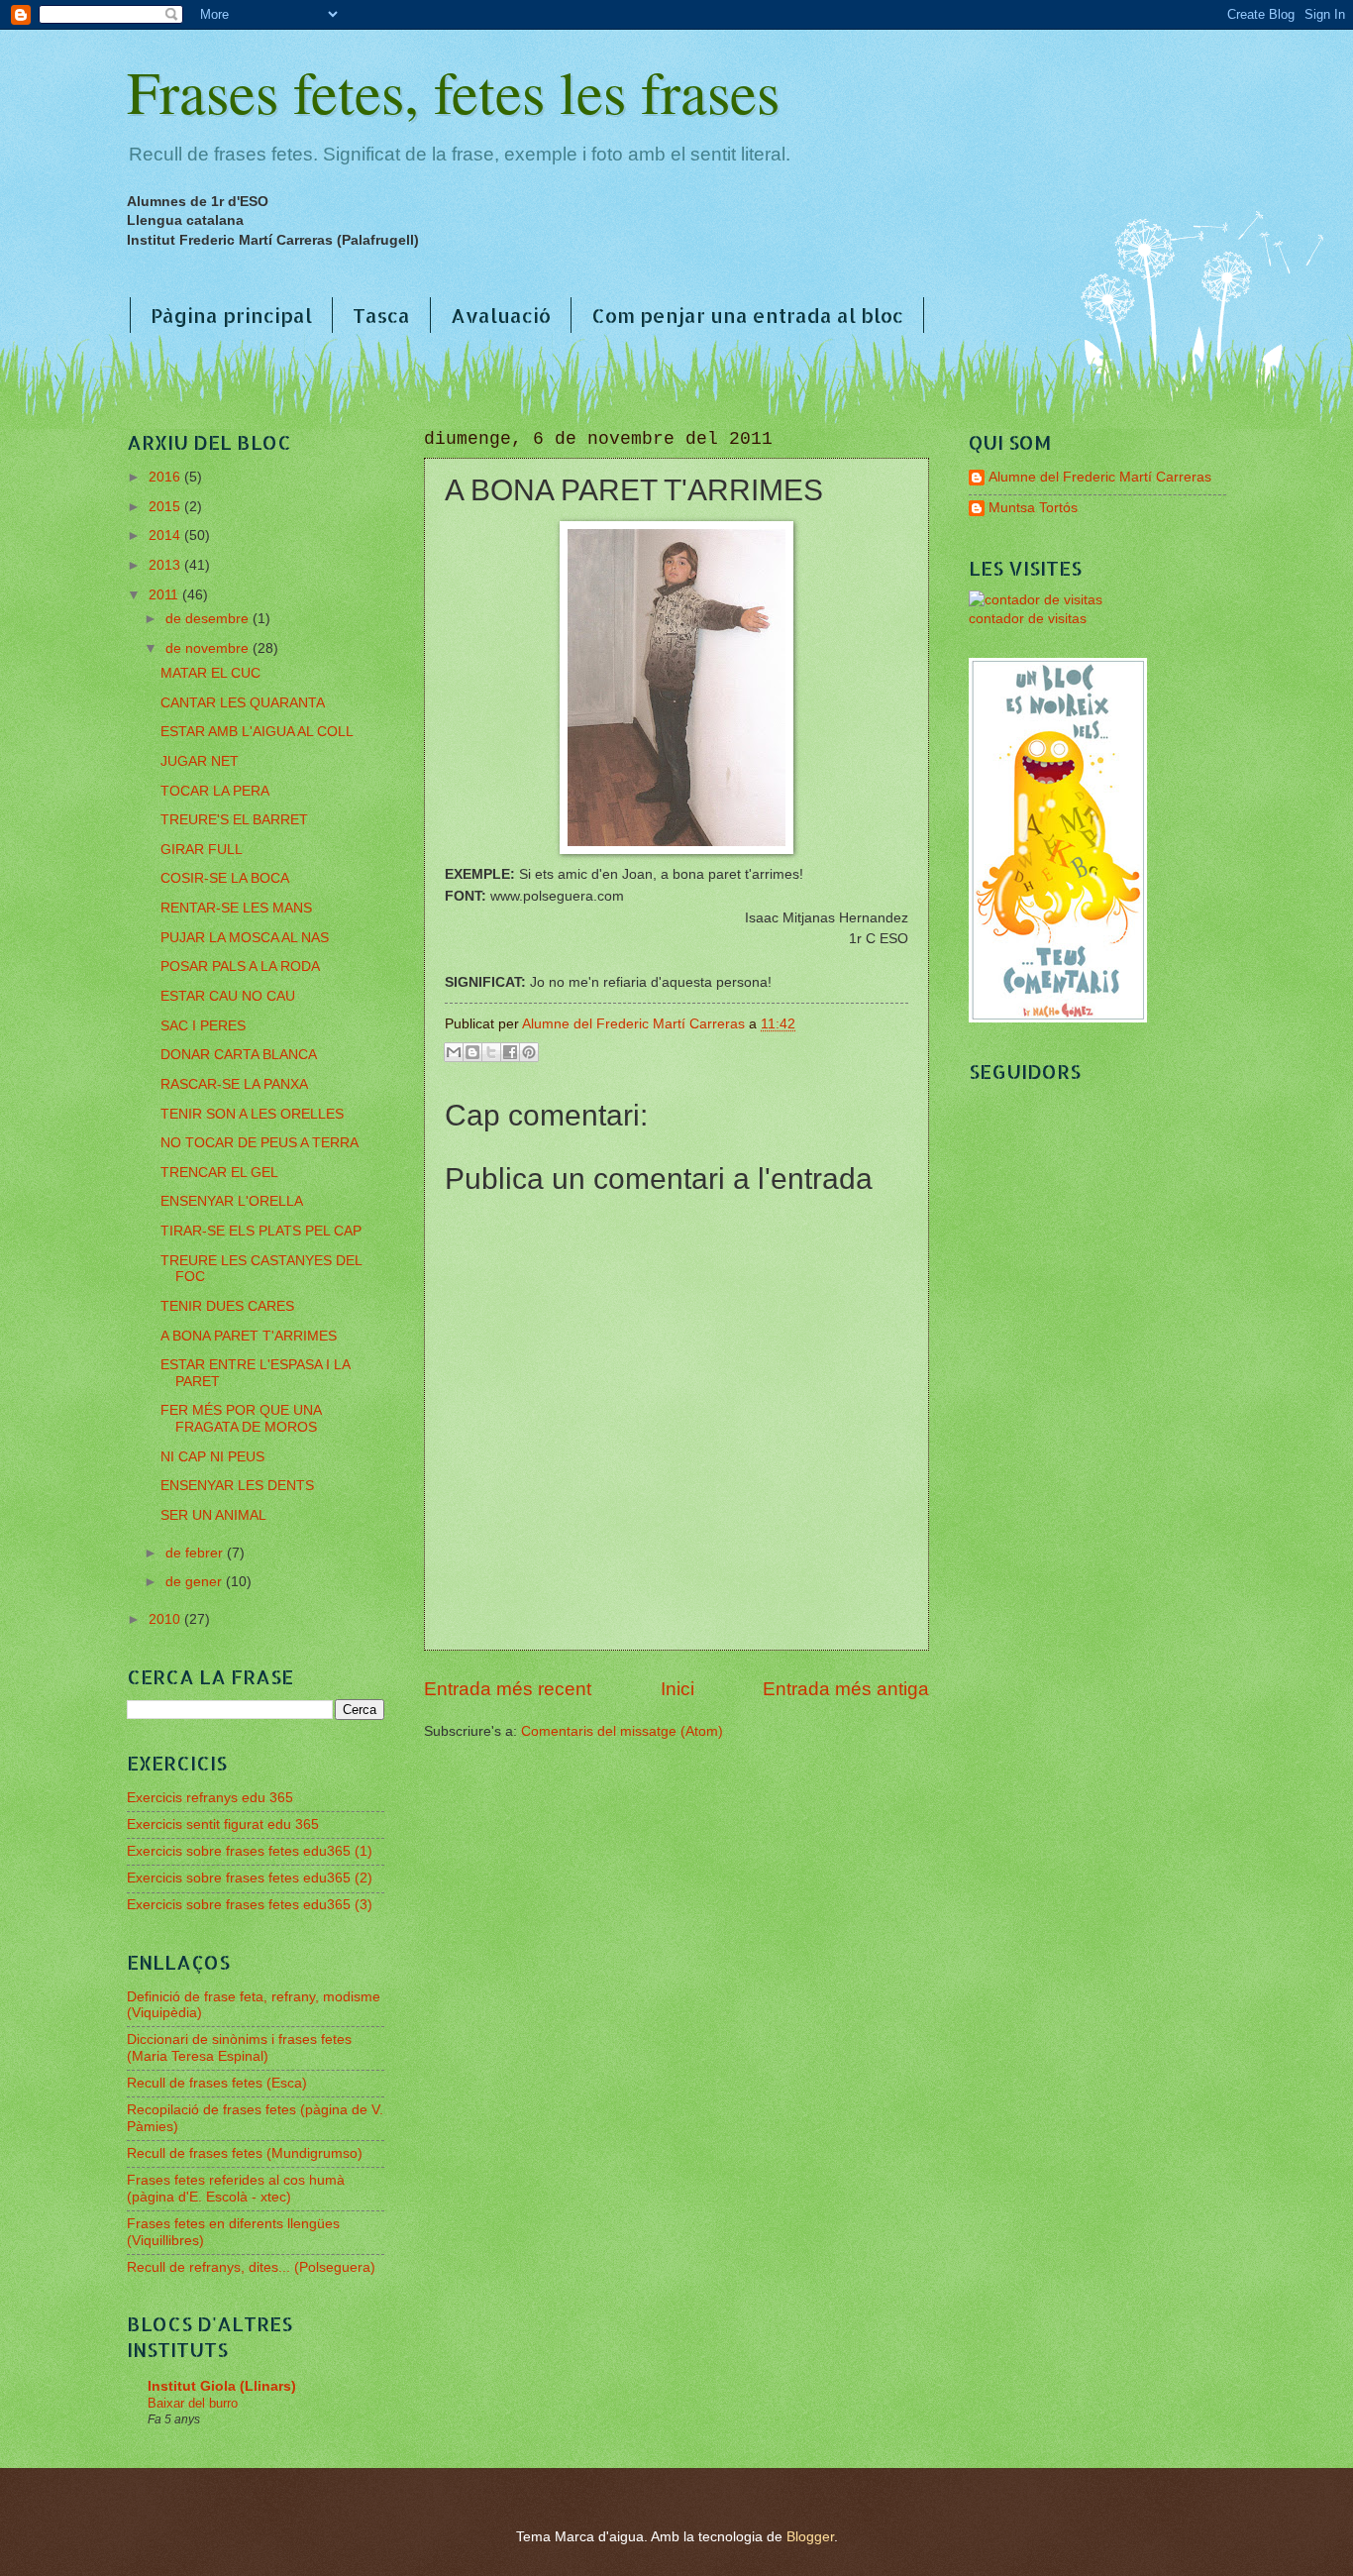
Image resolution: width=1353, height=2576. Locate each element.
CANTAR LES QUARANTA (243, 703)
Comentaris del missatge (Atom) (622, 1731)
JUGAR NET (200, 761)
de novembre (209, 648)
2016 (166, 477)
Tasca (381, 315)
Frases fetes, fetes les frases (453, 91)
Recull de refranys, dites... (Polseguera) (251, 2267)
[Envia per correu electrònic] (454, 1052)
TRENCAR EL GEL (219, 1173)
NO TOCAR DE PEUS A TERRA (260, 1143)
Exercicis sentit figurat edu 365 (223, 1825)
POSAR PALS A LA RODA (240, 966)
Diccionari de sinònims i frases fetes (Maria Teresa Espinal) (239, 2048)
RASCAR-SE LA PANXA (234, 1084)
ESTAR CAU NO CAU (228, 996)
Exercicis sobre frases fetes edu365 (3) (250, 1905)
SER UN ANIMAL (213, 1515)
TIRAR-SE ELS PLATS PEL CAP (261, 1231)
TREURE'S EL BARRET (234, 820)
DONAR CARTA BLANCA (239, 1055)
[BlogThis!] (472, 1052)
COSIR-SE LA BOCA (225, 878)
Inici (677, 1689)
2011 (165, 595)
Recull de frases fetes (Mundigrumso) (245, 2153)
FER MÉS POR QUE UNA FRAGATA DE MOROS (241, 1419)
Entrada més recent (508, 1689)
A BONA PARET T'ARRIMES (249, 1336)
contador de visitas (1028, 619)
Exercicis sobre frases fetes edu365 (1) (250, 1851)
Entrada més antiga (846, 1689)
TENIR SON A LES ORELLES (252, 1114)
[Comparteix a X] (491, 1052)
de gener (196, 1582)
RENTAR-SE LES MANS (236, 908)
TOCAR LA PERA (215, 791)
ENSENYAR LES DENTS (237, 1486)
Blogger (810, 2537)
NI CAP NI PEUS (212, 1457)
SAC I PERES (203, 1026)
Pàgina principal (231, 315)
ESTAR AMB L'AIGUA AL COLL (257, 732)
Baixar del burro (193, 2403)
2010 (166, 1619)
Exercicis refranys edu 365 (210, 1798)
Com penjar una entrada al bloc (747, 315)
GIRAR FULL (202, 850)
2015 (166, 507)
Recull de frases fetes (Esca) (217, 2083)
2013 (166, 565)
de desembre (209, 619)
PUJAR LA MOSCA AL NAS (245, 938)
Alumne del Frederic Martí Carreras (1100, 477)
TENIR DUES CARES (227, 1306)
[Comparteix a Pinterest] (529, 1052)
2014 (166, 536)
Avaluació (501, 315)
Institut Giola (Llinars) (222, 2386)
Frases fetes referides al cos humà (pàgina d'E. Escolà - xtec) (236, 2189)
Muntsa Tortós (1033, 508)
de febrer (196, 1553)
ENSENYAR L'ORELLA (232, 1201)
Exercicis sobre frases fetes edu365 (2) (250, 1878)
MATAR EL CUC (210, 673)
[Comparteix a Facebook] (510, 1052)
